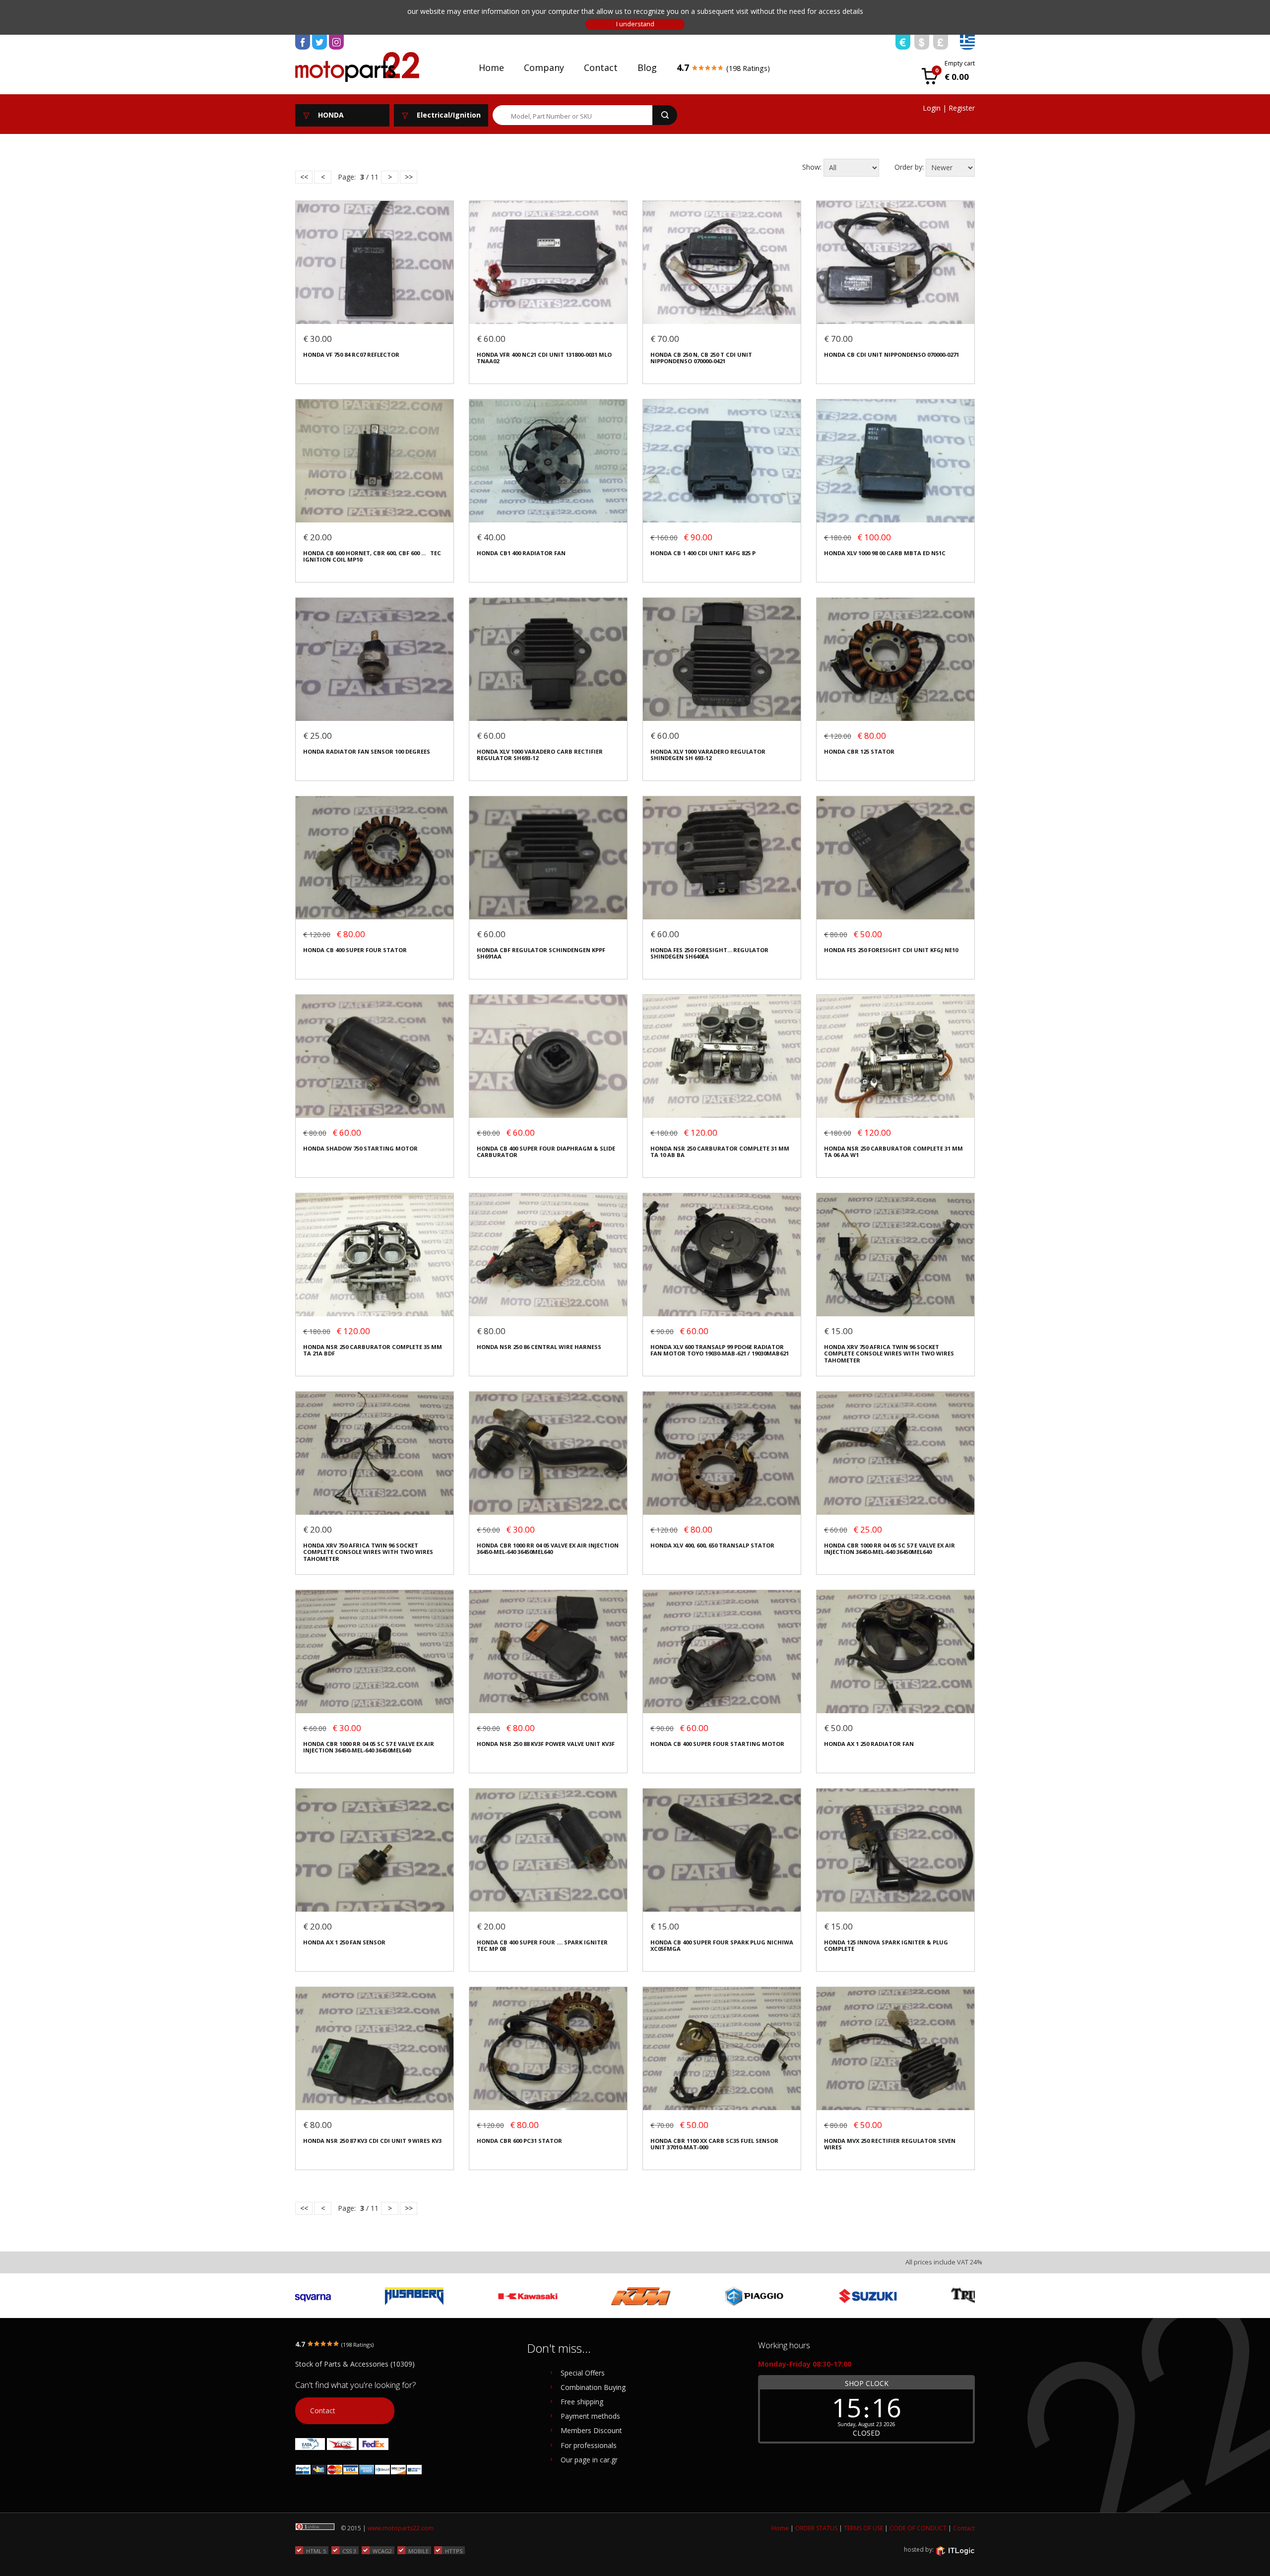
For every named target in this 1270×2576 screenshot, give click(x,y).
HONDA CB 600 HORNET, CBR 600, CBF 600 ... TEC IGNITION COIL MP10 (372, 556)
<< (304, 177)
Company (544, 67)
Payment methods (590, 2416)
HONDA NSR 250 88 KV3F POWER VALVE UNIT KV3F (546, 1744)
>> (409, 177)
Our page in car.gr (589, 2460)
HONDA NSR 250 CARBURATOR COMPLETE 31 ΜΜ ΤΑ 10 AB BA (720, 1152)
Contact (601, 67)
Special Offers (583, 2373)
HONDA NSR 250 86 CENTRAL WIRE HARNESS (539, 1347)
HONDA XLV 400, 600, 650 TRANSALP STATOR (712, 1545)
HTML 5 (316, 2551)
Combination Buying (593, 2387)
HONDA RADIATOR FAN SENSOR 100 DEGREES (367, 751)
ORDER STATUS (816, 2528)
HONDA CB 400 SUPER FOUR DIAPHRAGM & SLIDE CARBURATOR (546, 1152)
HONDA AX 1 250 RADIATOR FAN (869, 1744)
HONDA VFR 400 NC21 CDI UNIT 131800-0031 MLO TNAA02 (544, 358)
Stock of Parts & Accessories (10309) (355, 2364)
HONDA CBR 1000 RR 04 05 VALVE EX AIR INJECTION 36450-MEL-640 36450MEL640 (548, 1549)
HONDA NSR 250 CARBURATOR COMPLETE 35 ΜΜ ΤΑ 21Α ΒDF (373, 1350)
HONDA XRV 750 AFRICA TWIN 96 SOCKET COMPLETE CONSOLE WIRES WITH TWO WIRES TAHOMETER (889, 1353)
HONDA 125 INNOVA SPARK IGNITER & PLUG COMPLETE (886, 1946)
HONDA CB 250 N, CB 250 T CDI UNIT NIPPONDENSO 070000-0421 (701, 358)
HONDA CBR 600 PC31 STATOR (519, 2141)
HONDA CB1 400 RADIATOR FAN (521, 553)
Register (962, 108)
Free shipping (582, 2402)
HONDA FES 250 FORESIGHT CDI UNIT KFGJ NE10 (891, 950)
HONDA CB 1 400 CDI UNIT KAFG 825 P (703, 553)
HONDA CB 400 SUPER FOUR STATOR (355, 950)
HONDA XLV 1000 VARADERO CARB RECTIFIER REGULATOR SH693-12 (540, 755)
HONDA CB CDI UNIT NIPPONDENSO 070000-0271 (891, 354)
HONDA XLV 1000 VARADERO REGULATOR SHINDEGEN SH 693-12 (708, 755)
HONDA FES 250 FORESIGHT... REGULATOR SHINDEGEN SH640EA (709, 953)
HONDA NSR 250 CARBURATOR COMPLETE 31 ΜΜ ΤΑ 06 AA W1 (893, 1152)
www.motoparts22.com (401, 2528)
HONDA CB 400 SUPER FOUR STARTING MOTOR (717, 1744)
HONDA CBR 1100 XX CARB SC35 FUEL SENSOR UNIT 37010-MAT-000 (714, 2144)
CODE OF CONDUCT (918, 2528)
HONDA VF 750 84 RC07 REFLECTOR (351, 354)
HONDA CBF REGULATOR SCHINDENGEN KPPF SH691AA (541, 953)
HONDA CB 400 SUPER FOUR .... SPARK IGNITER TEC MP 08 (542, 1946)
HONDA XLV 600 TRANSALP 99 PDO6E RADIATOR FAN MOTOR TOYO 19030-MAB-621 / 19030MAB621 (720, 1350)
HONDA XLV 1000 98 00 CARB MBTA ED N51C (885, 553)
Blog (647, 67)
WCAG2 (382, 2551)
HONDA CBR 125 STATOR (859, 751)
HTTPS (454, 2551)
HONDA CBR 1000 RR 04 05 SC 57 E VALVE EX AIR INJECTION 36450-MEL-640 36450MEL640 (889, 1549)
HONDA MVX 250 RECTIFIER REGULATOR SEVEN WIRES (890, 2144)
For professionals (589, 2445)
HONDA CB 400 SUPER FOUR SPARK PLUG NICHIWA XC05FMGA (722, 1946)
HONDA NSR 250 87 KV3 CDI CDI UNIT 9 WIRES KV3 (372, 2141)
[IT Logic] (955, 2550)
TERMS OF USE (863, 2528)
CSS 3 (349, 2551)
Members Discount (591, 2430)
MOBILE (418, 2551)
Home (491, 67)
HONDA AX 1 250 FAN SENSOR (344, 1942)
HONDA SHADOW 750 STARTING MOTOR (360, 1148)
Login (932, 108)
